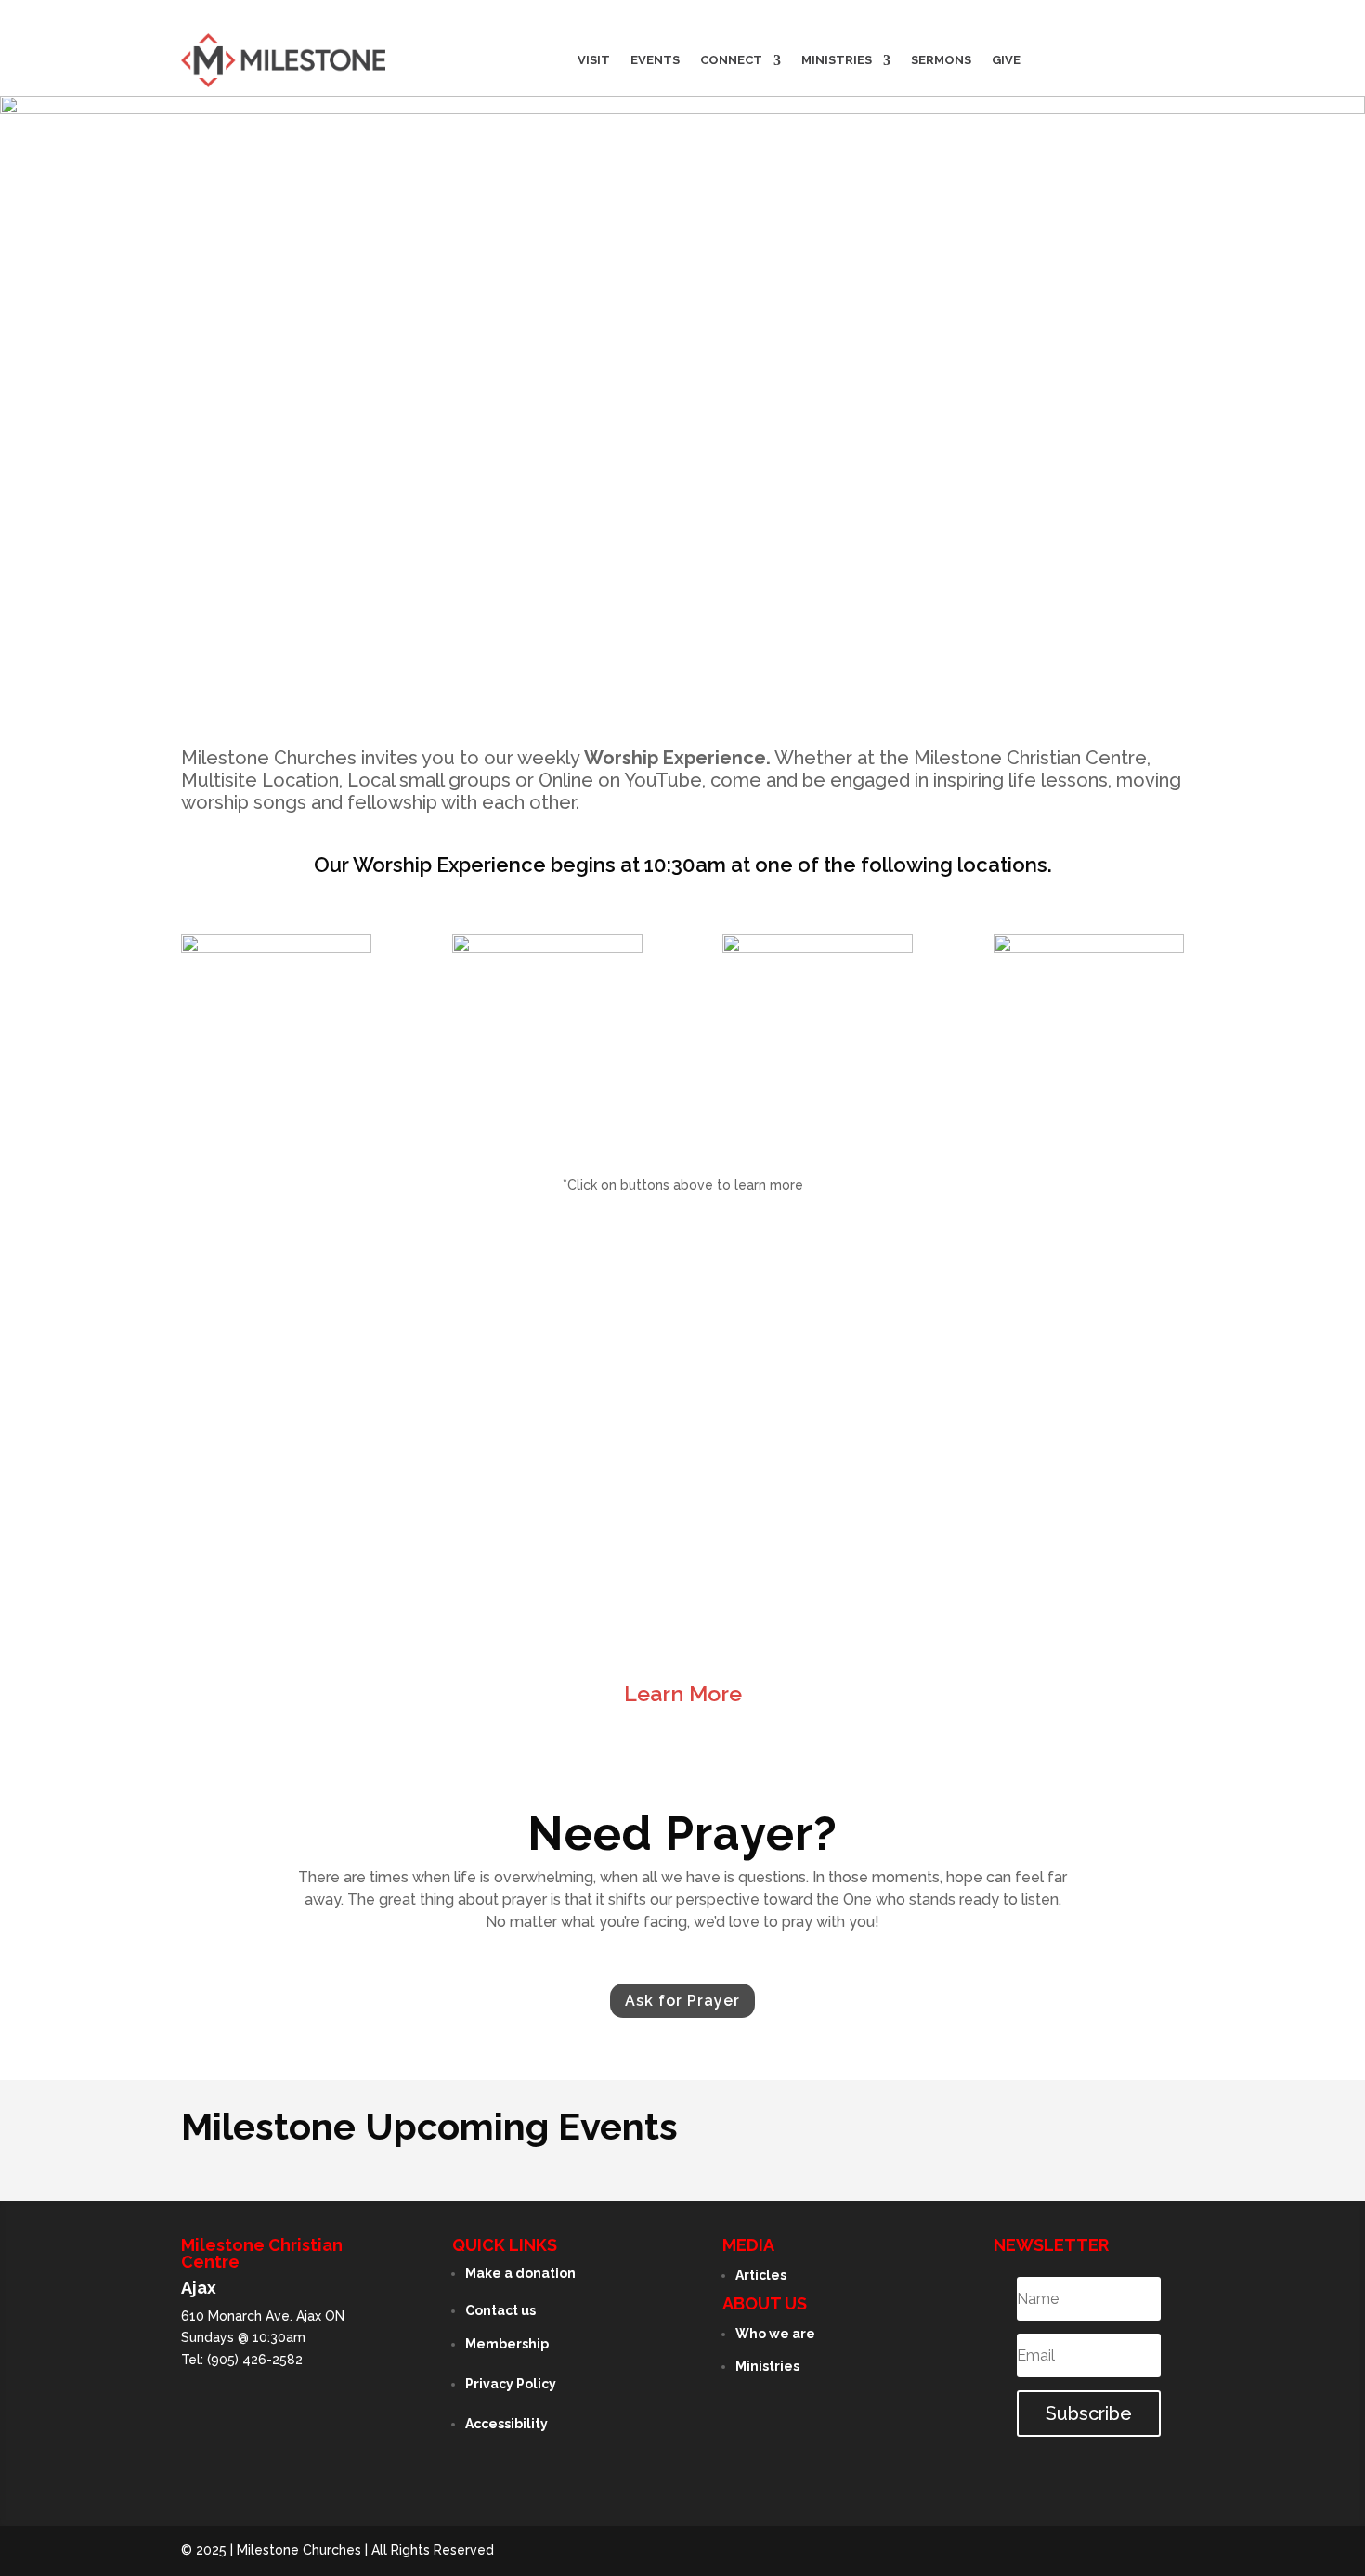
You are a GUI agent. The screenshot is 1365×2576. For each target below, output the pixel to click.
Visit (594, 60)
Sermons (941, 60)
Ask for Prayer (682, 2001)
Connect (731, 60)
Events (655, 60)
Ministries (837, 60)
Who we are (775, 2334)
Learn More (683, 1693)
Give (1006, 60)
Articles (761, 2275)
